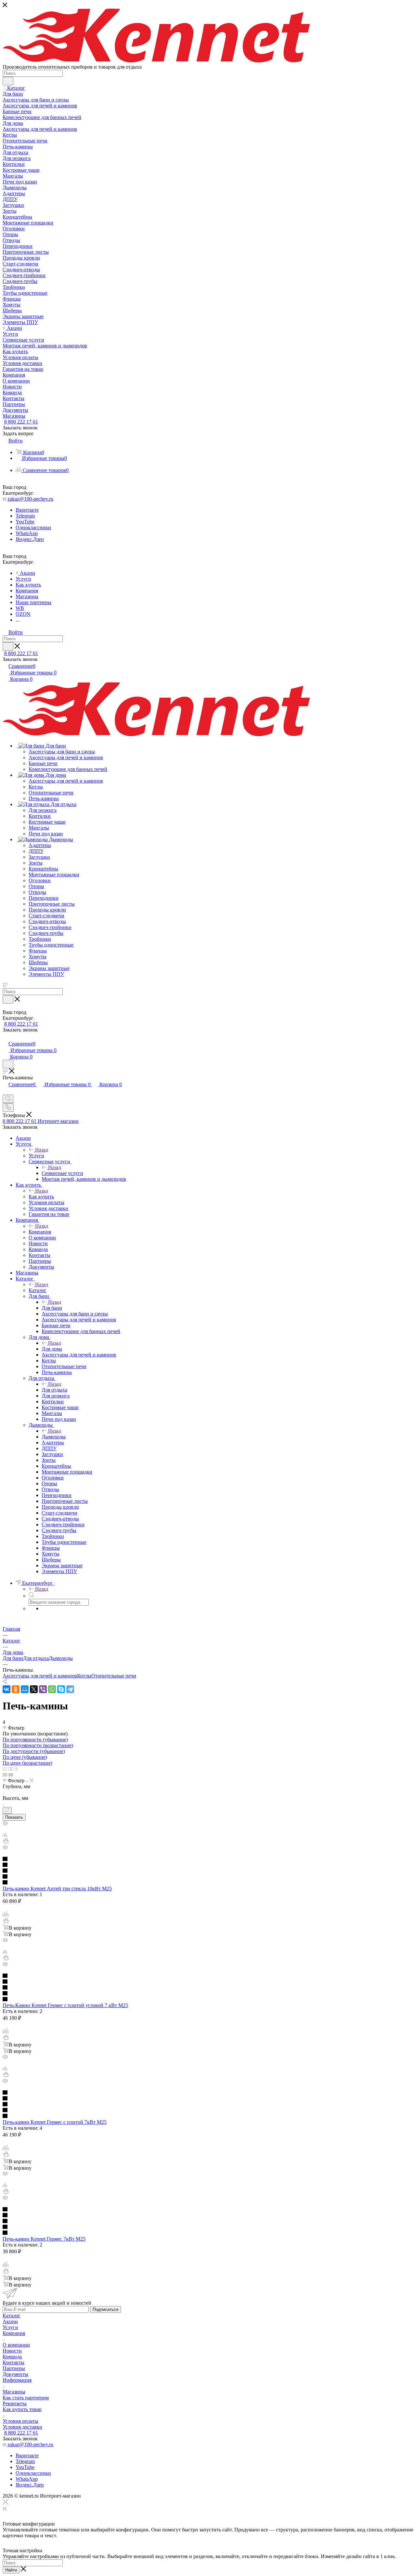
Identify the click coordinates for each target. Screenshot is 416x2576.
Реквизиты (15, 2403)
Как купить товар (22, 2409)
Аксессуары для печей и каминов (40, 1676)
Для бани (52, 1308)
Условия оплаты (20, 2421)
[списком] (10, 1769)
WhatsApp (27, 533)
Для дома (52, 1349)
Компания (40, 1232)
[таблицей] (16, 1769)
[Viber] (43, 1689)
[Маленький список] (5, 1775)
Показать (14, 1817)
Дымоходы (54, 1437)
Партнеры (14, 2368)
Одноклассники (33, 527)
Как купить (41, 1197)
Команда (12, 2357)
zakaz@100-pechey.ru (30, 499)
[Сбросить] (7, 1810)
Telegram (25, 516)
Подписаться (105, 2309)
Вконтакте (27, 510)
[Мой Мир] (25, 1689)
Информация (17, 2380)
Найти (11, 2570)
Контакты (13, 2362)
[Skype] (61, 1689)
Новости (12, 2351)
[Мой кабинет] (6, 1037)
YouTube (25, 522)
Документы (15, 2374)
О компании (16, 2345)
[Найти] (8, 81)
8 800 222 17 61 (21, 422)
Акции (10, 2321)
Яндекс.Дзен (30, 539)
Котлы (84, 1676)
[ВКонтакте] (6, 1689)
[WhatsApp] (52, 1689)
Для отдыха (54, 1390)
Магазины (14, 2392)
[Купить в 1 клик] (6, 1842)
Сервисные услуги (62, 1173)
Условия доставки (22, 2427)
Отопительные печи (114, 1676)
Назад (42, 1150)
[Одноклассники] (16, 1689)
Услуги (36, 1156)
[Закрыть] (6, 2503)
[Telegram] (70, 1689)
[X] (34, 1689)
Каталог (38, 1290)
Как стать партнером (26, 2398)
